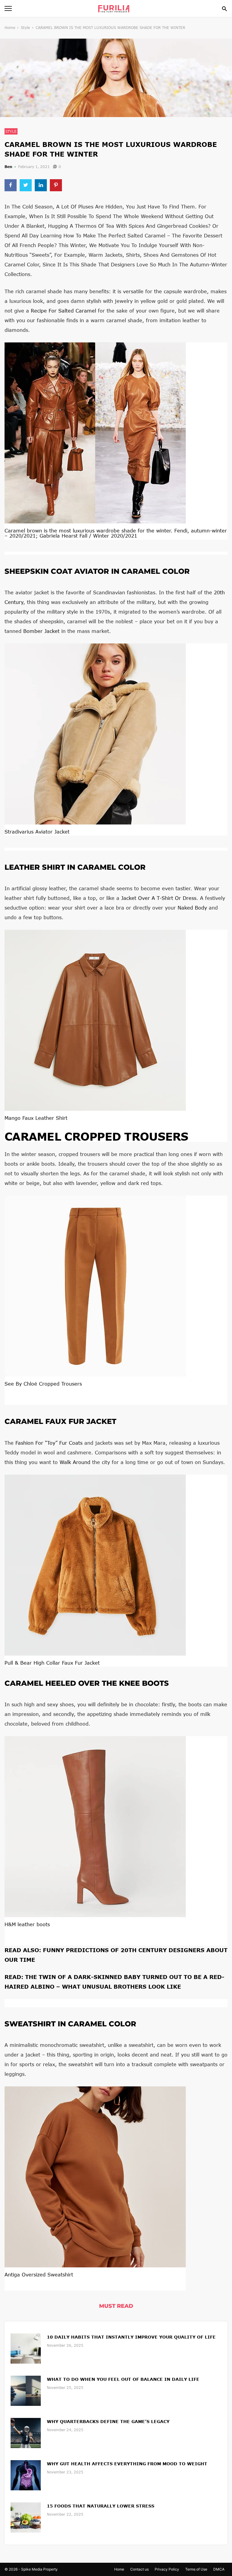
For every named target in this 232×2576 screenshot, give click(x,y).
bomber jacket (41, 631)
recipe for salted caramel (63, 311)
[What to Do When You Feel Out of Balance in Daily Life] (26, 2390)
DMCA (219, 2569)
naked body (192, 908)
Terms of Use (196, 2569)
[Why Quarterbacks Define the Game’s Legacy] (26, 2433)
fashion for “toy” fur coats (49, 1443)
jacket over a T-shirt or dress (159, 898)
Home (10, 28)
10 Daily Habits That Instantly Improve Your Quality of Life (131, 2337)
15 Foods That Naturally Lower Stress (101, 2506)
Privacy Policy (167, 2569)
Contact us (139, 2569)
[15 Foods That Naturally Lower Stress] (26, 2517)
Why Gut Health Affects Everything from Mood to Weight (127, 2464)
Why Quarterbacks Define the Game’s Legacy (108, 2421)
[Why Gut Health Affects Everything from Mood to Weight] (26, 2475)
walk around (75, 1462)
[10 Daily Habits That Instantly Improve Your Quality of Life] (26, 2348)
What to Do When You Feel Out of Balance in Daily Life (123, 2379)
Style (25, 28)
